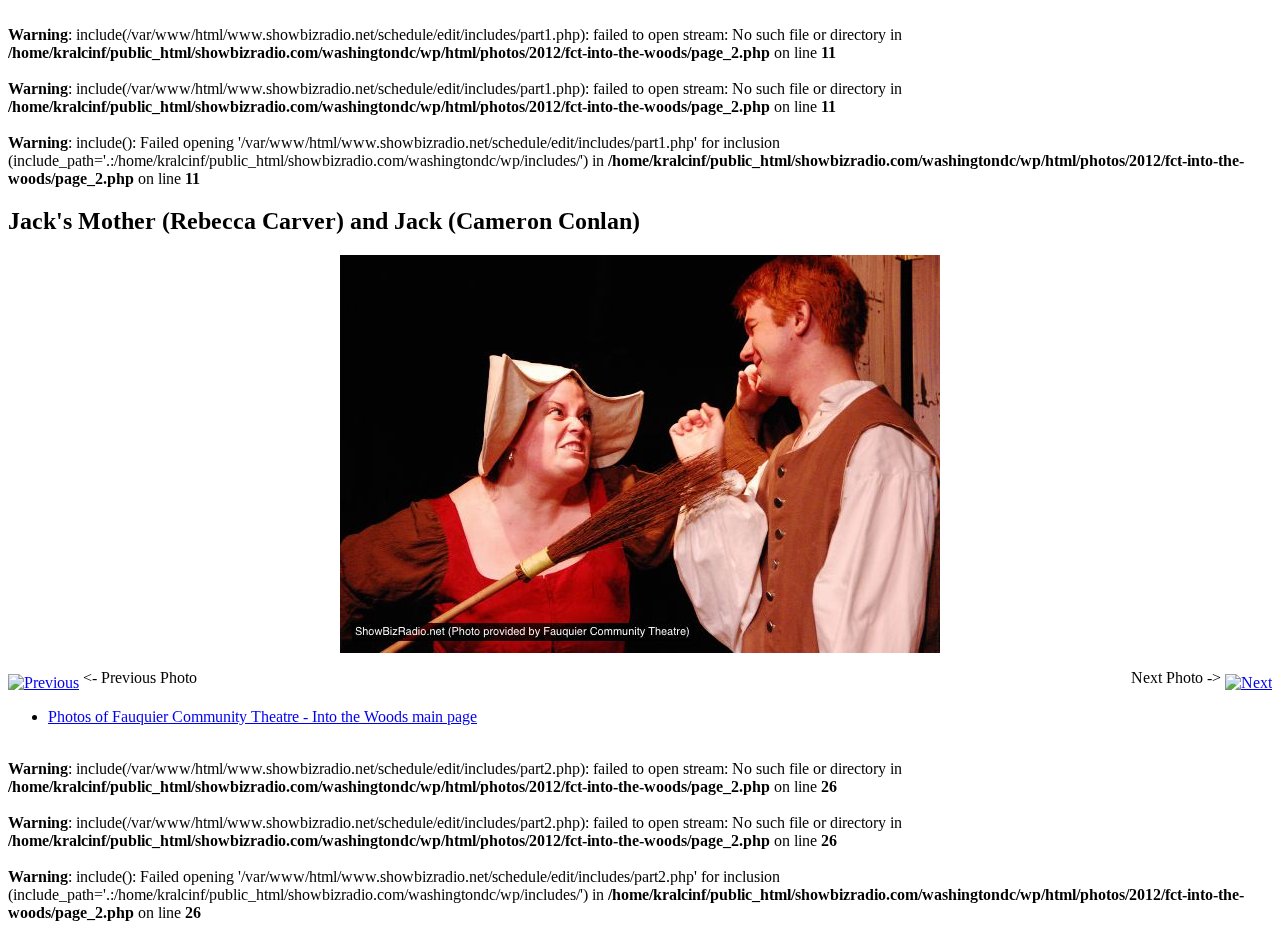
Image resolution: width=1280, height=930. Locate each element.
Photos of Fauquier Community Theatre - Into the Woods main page (262, 716)
